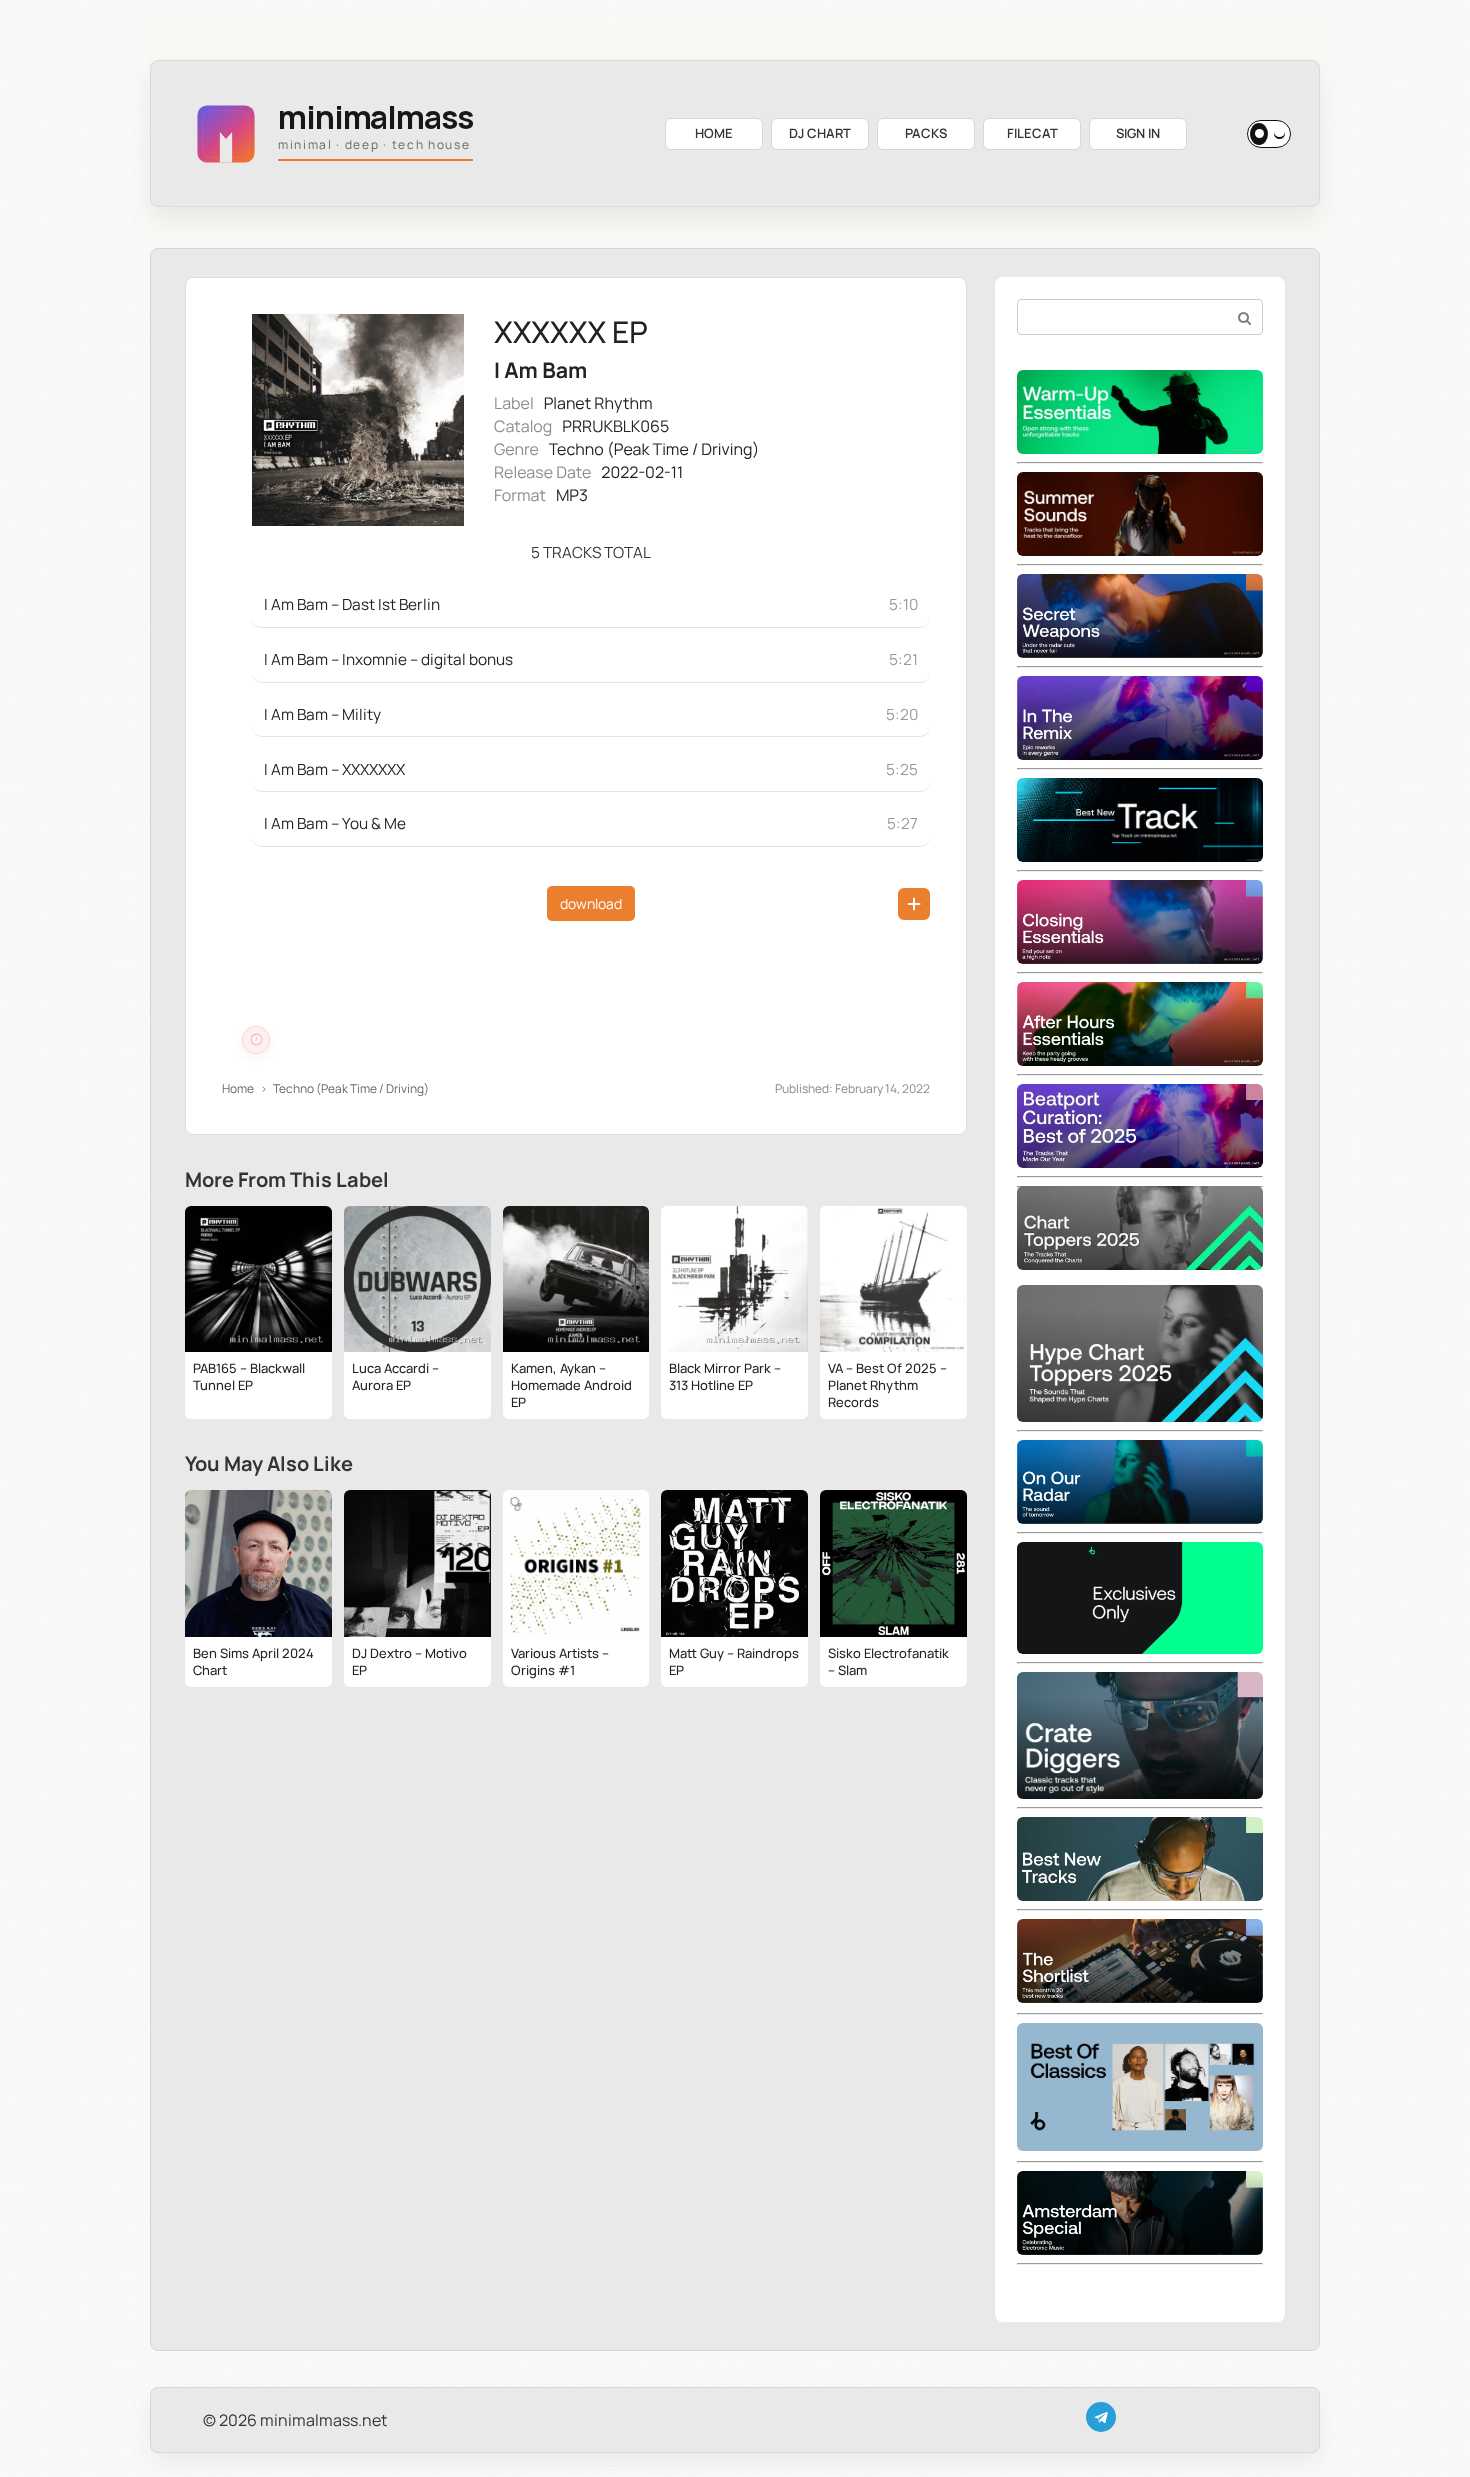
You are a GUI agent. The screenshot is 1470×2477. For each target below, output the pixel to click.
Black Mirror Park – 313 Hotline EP (725, 1376)
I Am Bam (540, 370)
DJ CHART (820, 133)
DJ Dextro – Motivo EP (409, 1661)
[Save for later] (914, 904)
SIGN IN (1138, 133)
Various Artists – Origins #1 (560, 1661)
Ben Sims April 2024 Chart (253, 1661)
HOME (714, 133)
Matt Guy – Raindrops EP (734, 1661)
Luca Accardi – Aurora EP (395, 1376)
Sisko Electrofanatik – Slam (888, 1661)
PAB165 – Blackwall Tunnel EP (249, 1376)
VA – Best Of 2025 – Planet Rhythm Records (887, 1385)
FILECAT (1032, 133)
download (591, 903)
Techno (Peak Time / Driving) (654, 449)
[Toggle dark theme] (1269, 134)
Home (238, 1088)
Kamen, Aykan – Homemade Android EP (571, 1385)
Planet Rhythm (598, 403)
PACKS (926, 133)
